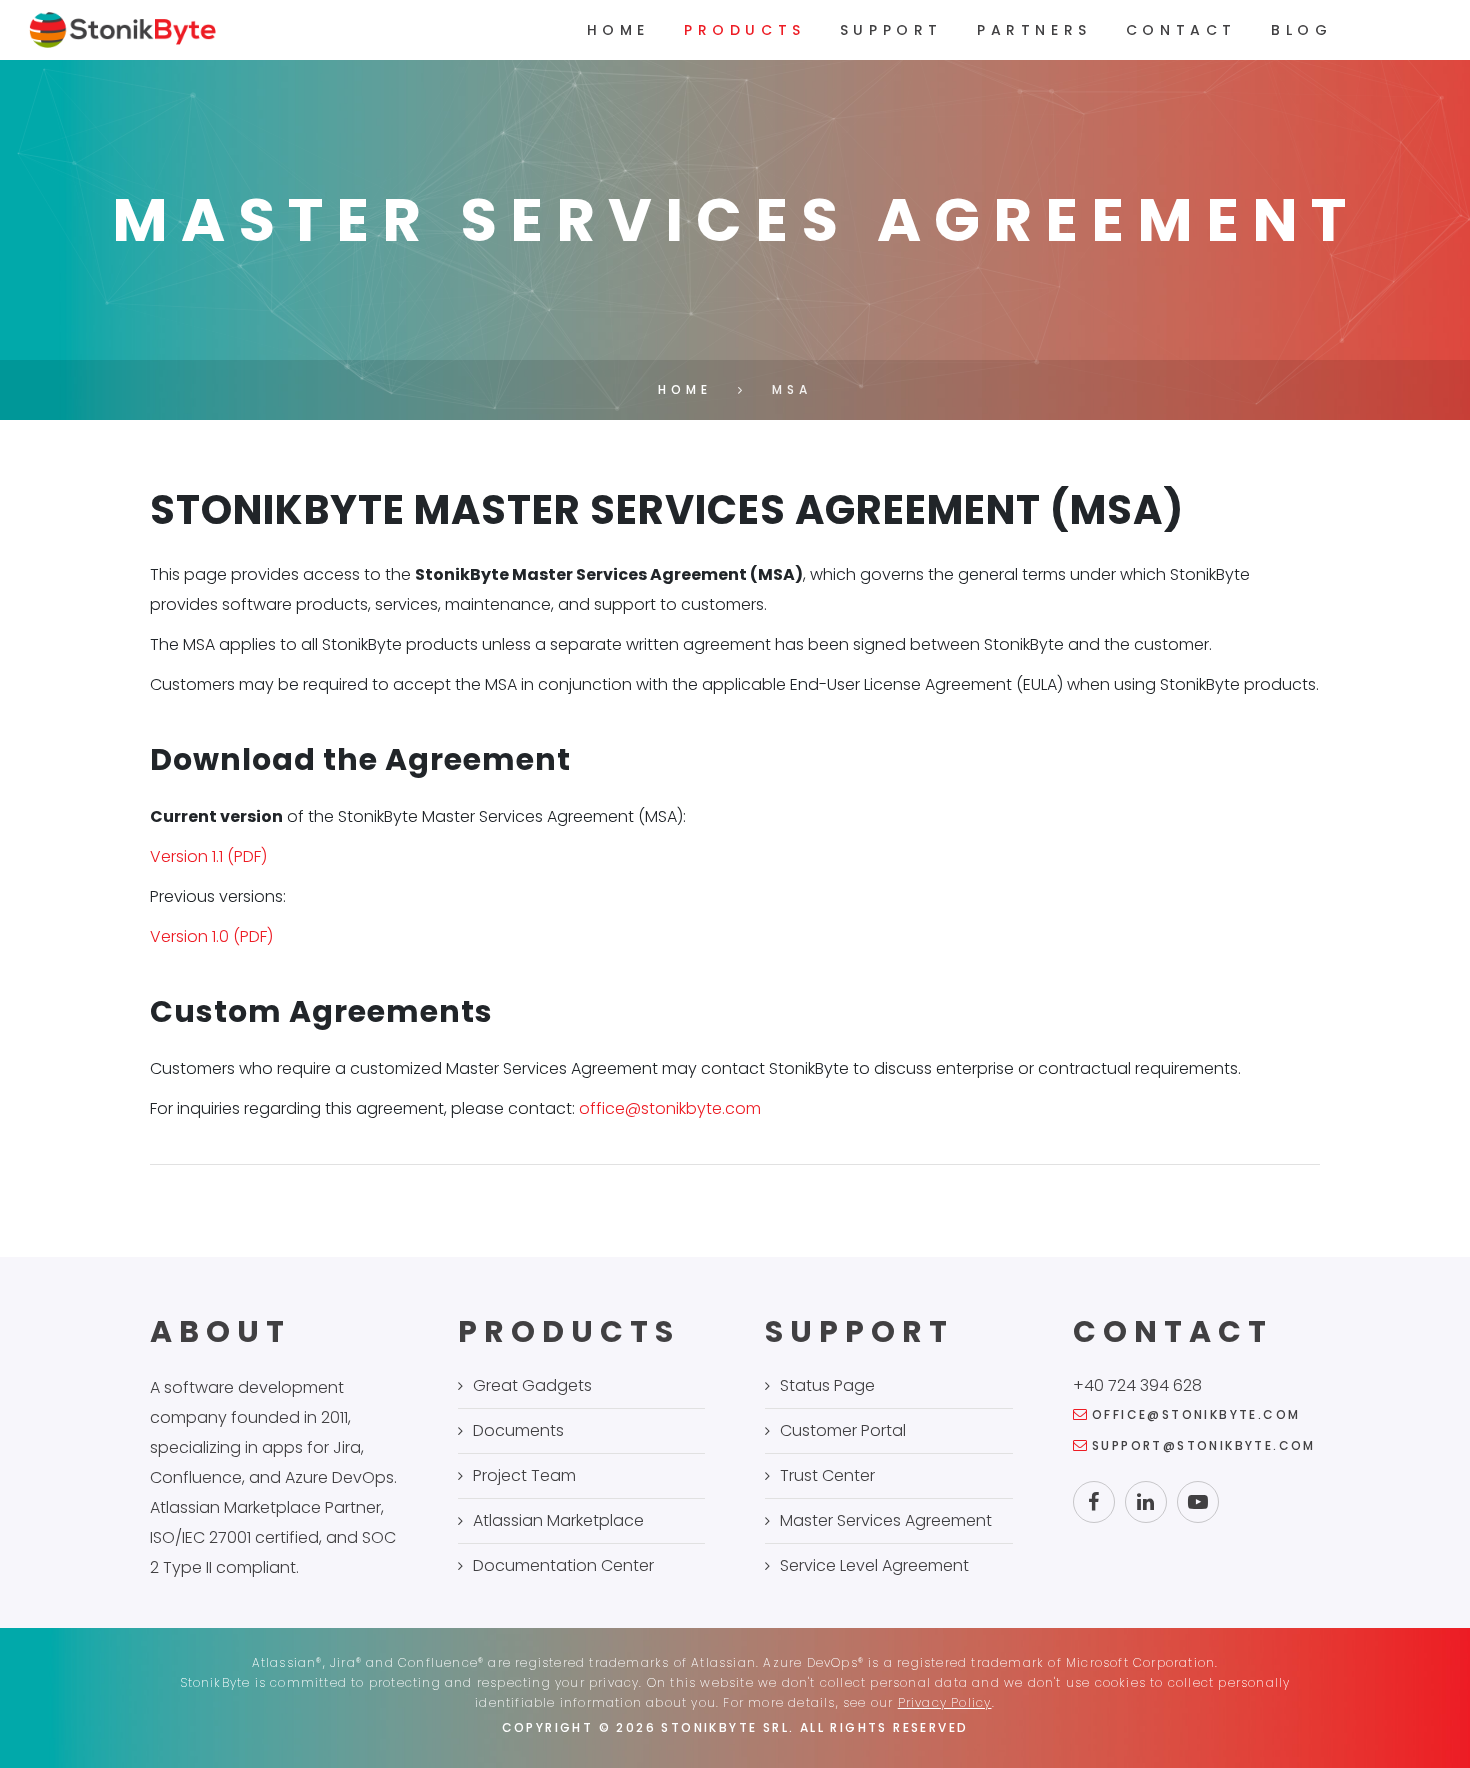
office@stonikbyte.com (670, 1108)
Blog (1301, 30)
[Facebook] (1094, 1502)
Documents (518, 1430)
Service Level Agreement (874, 1565)
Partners (1034, 30)
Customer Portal (843, 1430)
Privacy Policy (945, 1702)
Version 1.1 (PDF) (208, 856)
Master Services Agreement (886, 1520)
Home (618, 30)
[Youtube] (1198, 1502)
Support (891, 30)
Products (745, 30)
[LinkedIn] (1146, 1502)
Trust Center (827, 1475)
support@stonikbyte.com (1204, 1445)
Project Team (524, 1475)
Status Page (827, 1385)
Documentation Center (563, 1565)
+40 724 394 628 (1137, 1385)
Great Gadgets (532, 1385)
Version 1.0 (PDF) (211, 936)
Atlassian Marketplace (558, 1520)
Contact (1181, 30)
